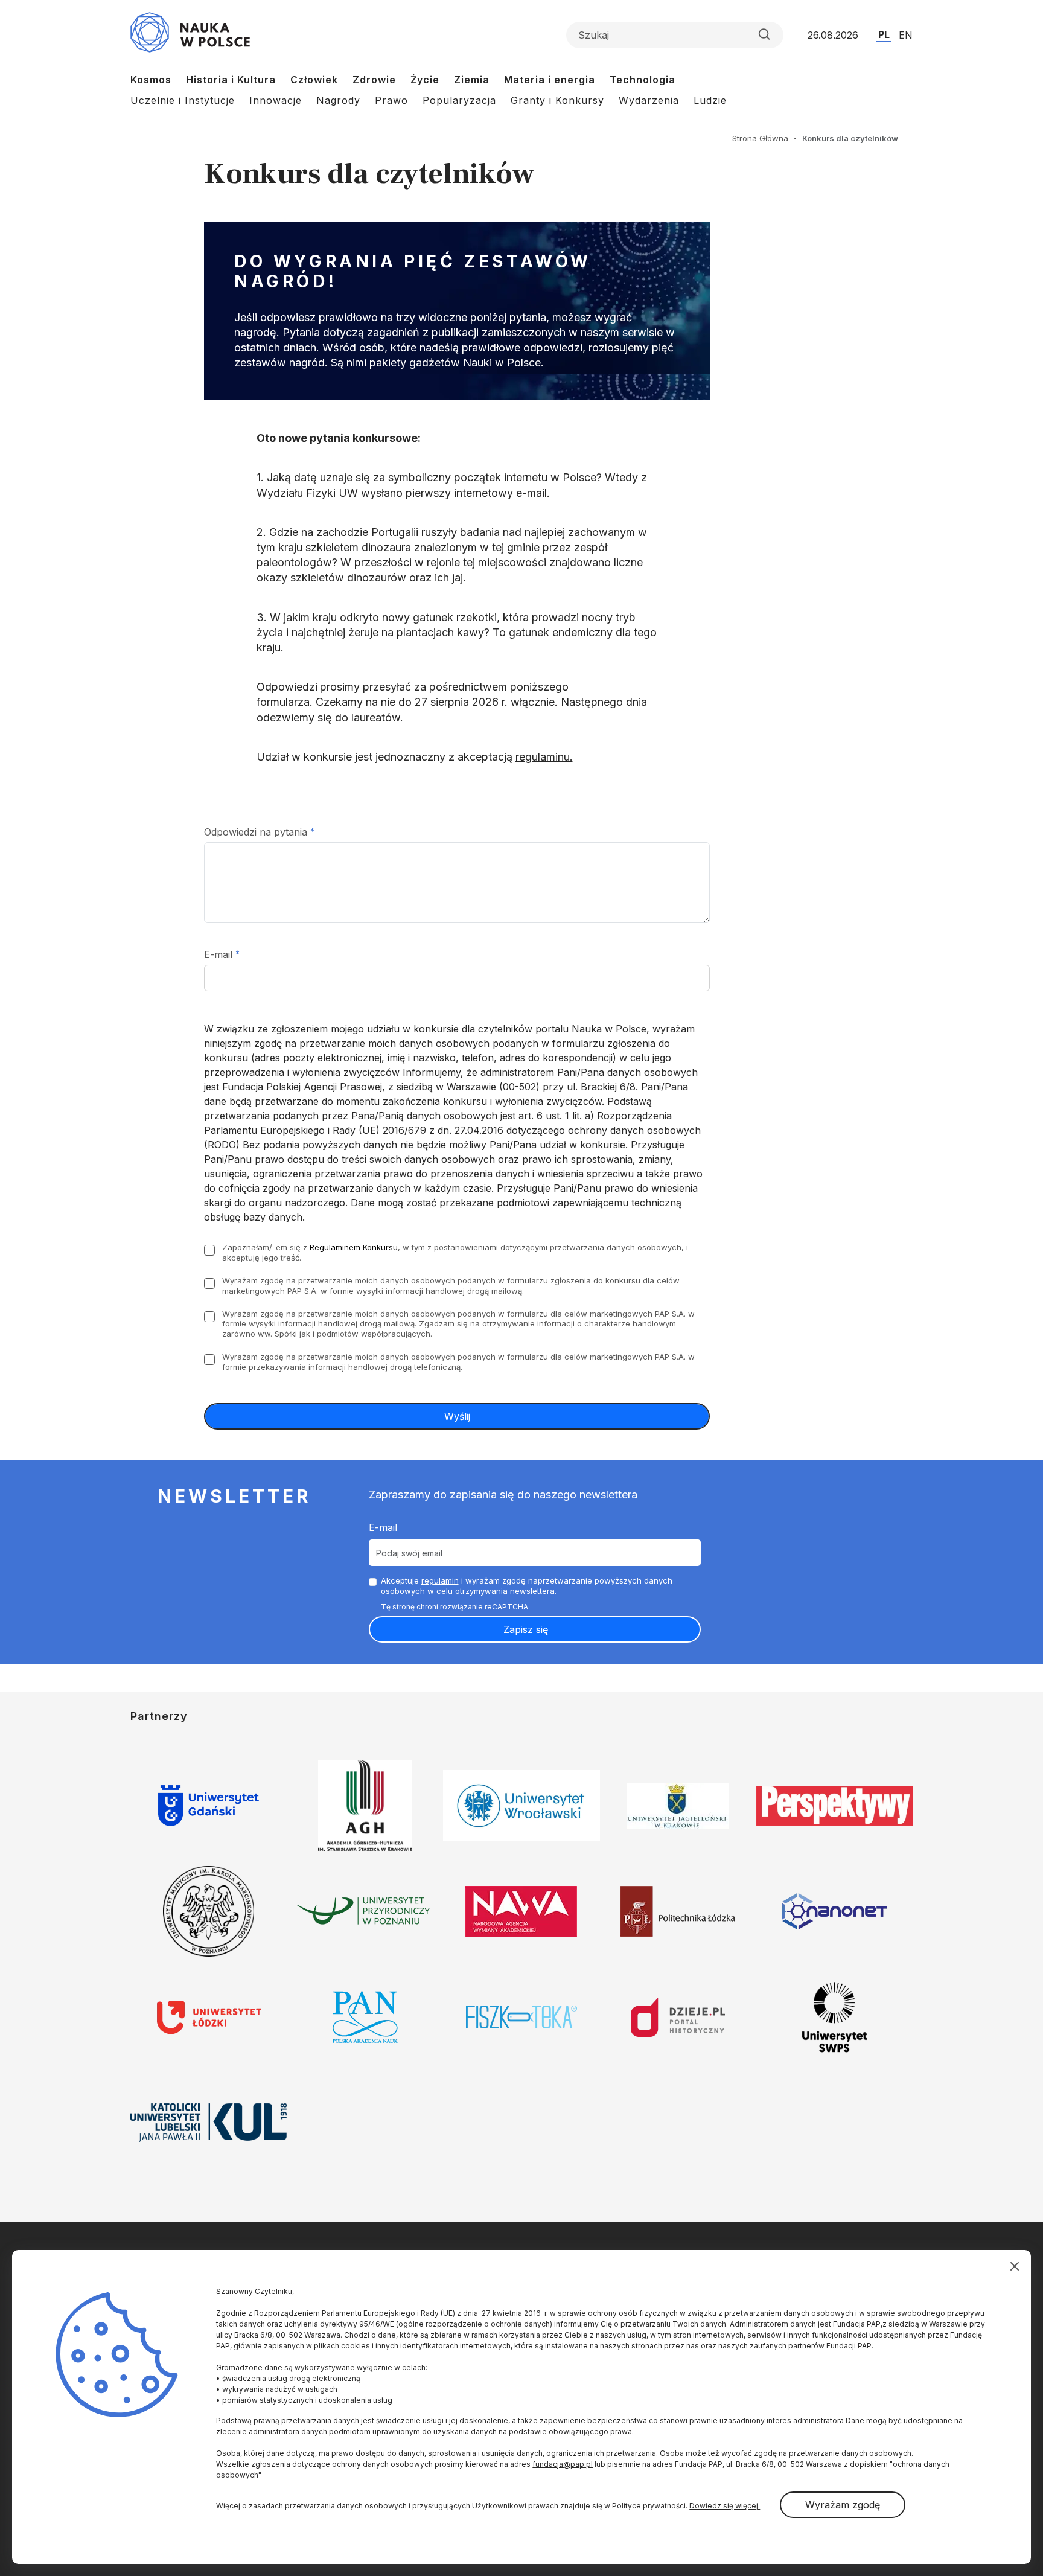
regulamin (440, 1580)
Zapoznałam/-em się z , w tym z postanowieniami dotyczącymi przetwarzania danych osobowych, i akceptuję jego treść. (455, 1252)
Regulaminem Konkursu (354, 1247)
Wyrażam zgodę (843, 2505)
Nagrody (338, 100)
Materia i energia (550, 80)
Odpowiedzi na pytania (256, 832)
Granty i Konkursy (557, 100)
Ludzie (710, 100)
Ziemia (472, 80)
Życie (425, 80)
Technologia (643, 80)
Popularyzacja (459, 100)
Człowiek (314, 80)
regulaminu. (544, 757)
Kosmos (151, 80)
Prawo (391, 100)
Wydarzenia (649, 100)
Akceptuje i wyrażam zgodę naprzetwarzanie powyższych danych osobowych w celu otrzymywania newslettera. (527, 1586)
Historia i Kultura (231, 80)
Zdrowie (374, 80)
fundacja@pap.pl (563, 2464)
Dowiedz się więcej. (725, 2506)
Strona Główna (760, 138)
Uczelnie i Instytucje (183, 100)
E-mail (218, 954)
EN (906, 35)
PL (884, 34)
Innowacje (276, 100)
